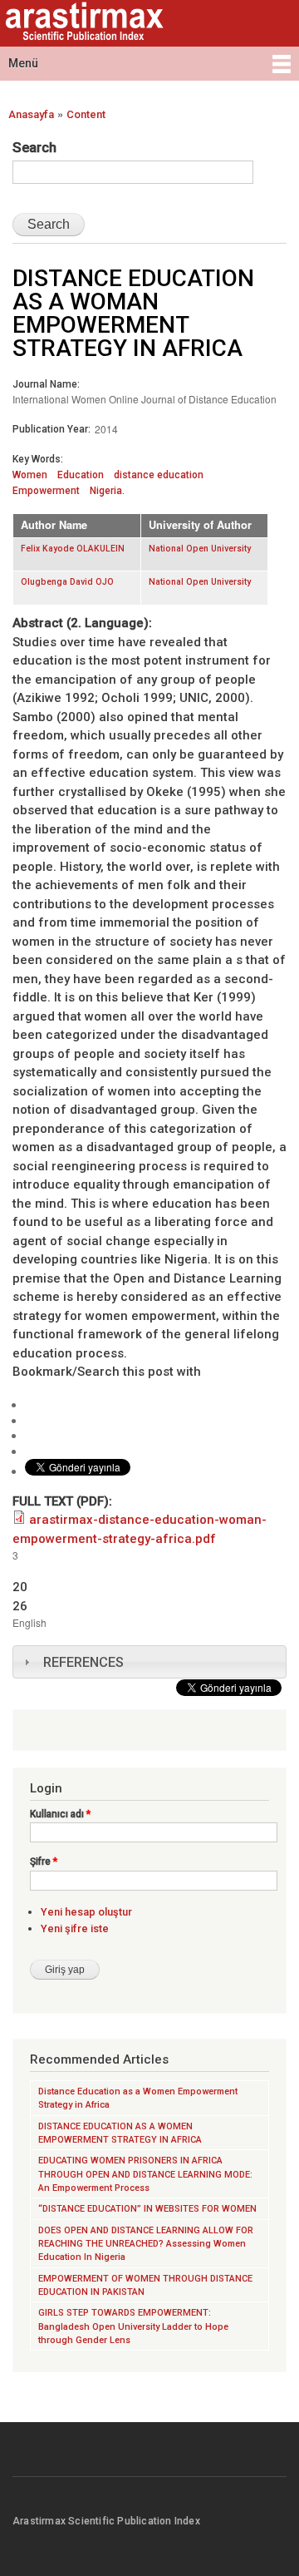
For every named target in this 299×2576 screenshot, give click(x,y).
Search (34, 147)
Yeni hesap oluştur (86, 1912)
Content (86, 114)
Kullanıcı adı (60, 1814)
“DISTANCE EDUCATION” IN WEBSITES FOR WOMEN (147, 2209)
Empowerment (46, 491)
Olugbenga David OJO (67, 582)
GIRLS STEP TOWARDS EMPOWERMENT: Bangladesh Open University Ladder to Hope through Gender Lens (133, 2326)
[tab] (149, 1662)
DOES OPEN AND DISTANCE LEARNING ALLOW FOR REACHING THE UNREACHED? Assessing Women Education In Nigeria (146, 2244)
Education (81, 475)
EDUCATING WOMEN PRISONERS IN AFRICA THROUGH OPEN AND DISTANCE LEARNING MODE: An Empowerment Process (145, 2174)
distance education (159, 475)
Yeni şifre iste (75, 1928)
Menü (23, 63)
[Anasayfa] (82, 23)
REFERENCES (83, 1662)
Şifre (44, 1862)
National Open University (200, 549)
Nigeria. (107, 491)
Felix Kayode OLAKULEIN (73, 549)
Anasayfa (31, 114)
